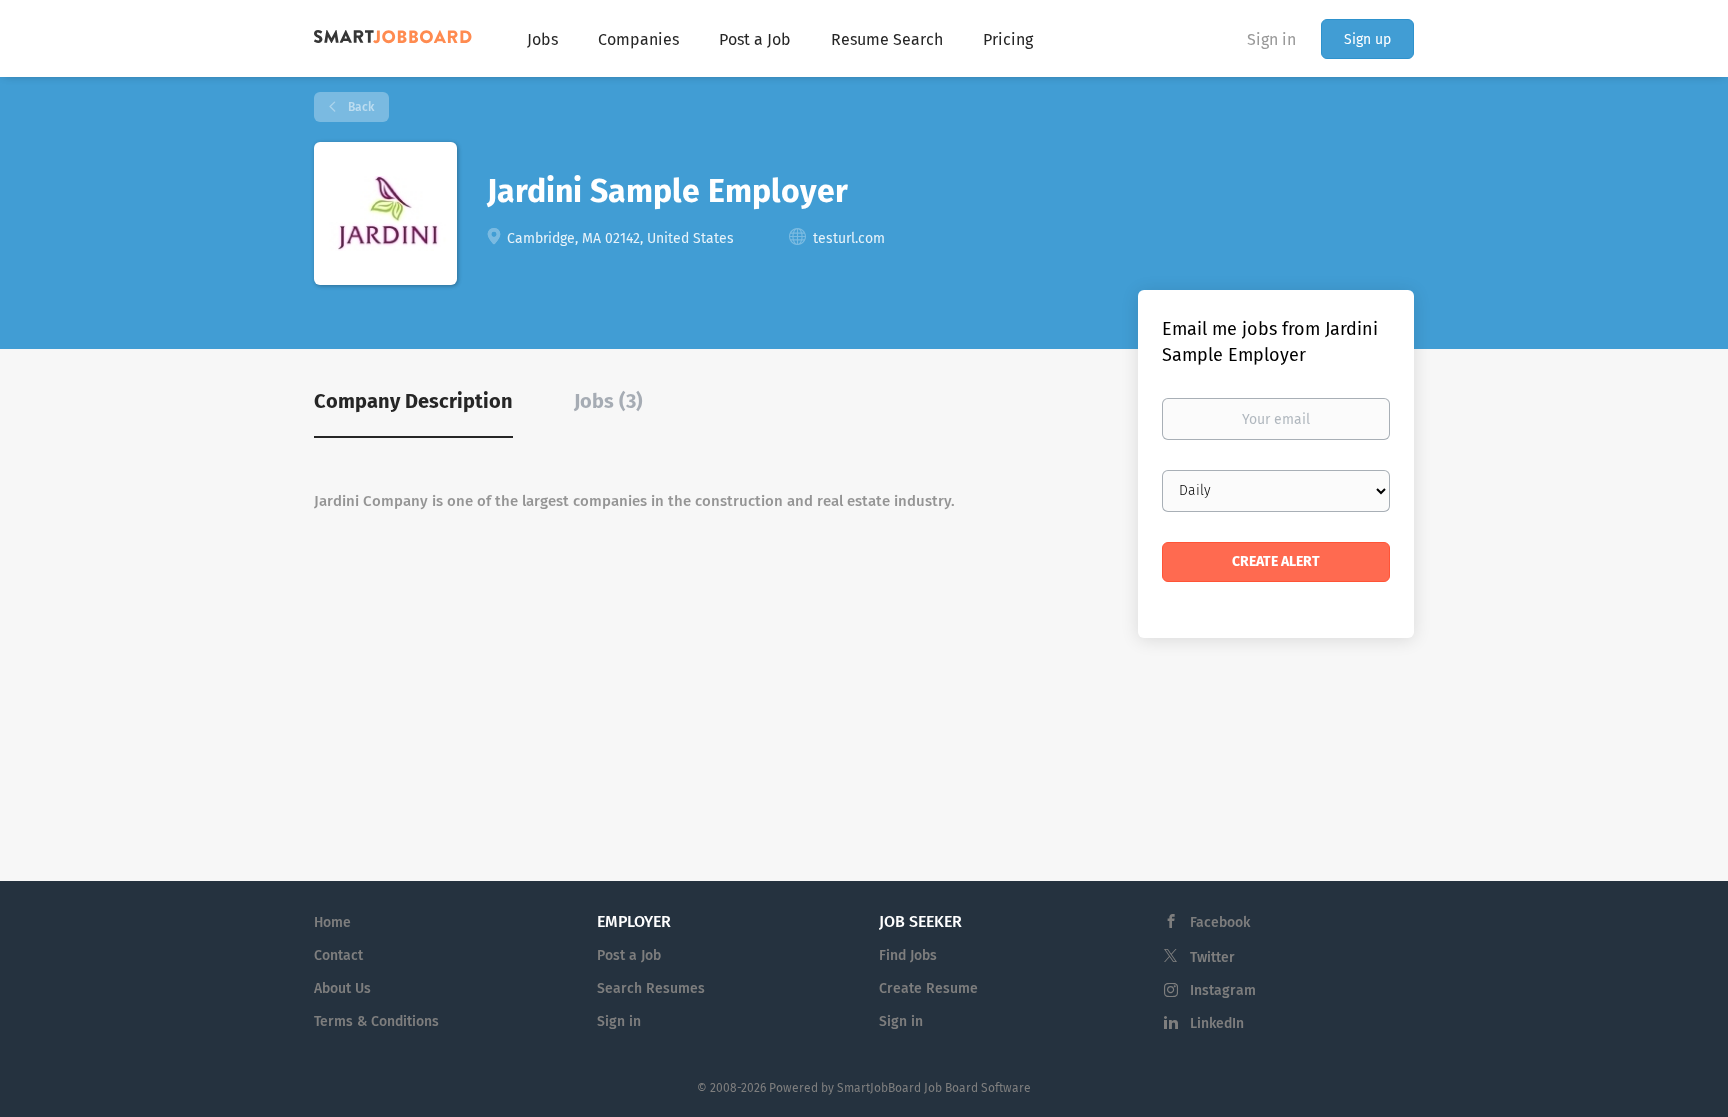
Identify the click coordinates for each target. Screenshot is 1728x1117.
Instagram (1223, 990)
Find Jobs (908, 955)
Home (332, 922)
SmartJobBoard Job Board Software (934, 1088)
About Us (342, 988)
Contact (338, 955)
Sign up (1367, 39)
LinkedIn (1217, 1023)
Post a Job (629, 955)
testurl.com (849, 238)
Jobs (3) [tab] (608, 401)
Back (359, 107)
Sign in (1271, 39)
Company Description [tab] (413, 401)
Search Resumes (651, 988)
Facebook (1220, 922)
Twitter (1212, 957)
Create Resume (928, 988)
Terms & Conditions (376, 1021)
